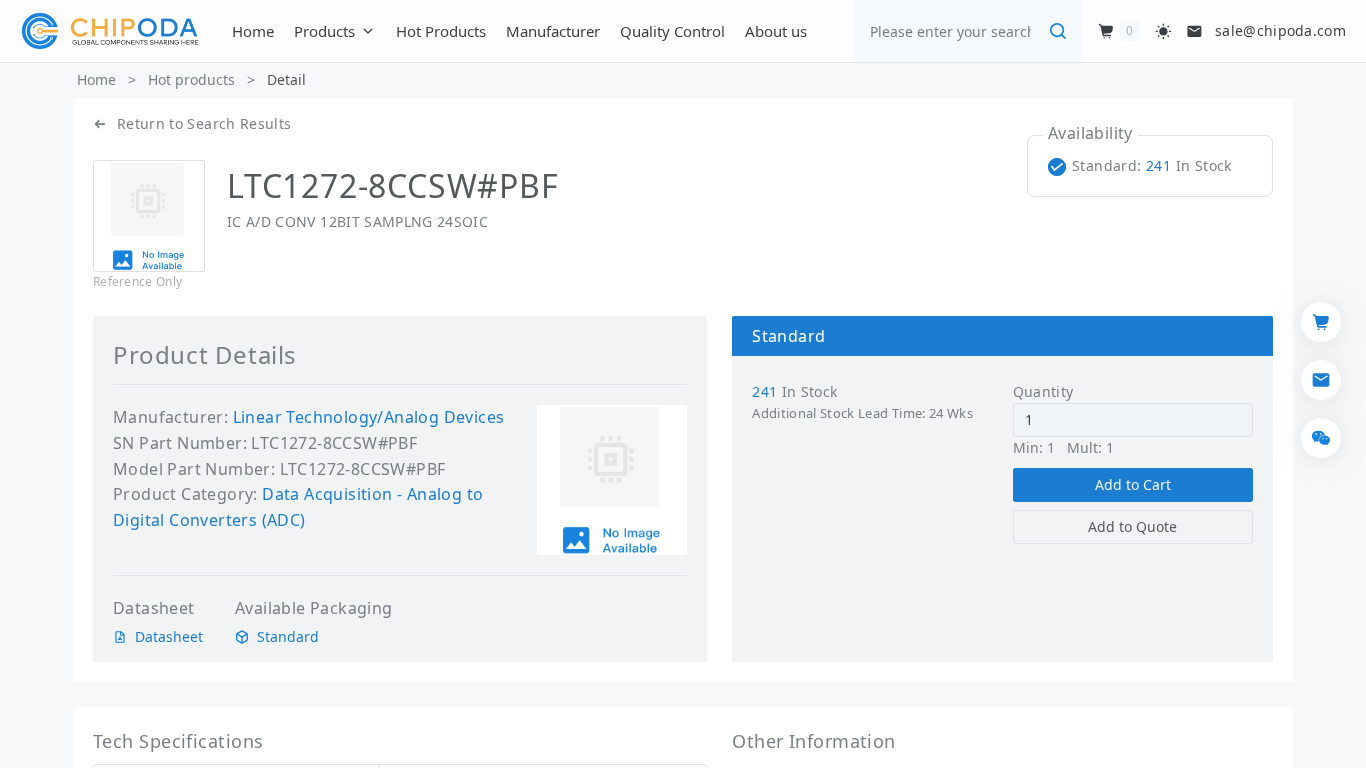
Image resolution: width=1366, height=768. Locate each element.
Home (96, 79)
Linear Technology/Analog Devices (369, 417)
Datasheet (169, 637)
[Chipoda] (110, 31)
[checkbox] (1144, 166)
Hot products (191, 79)
